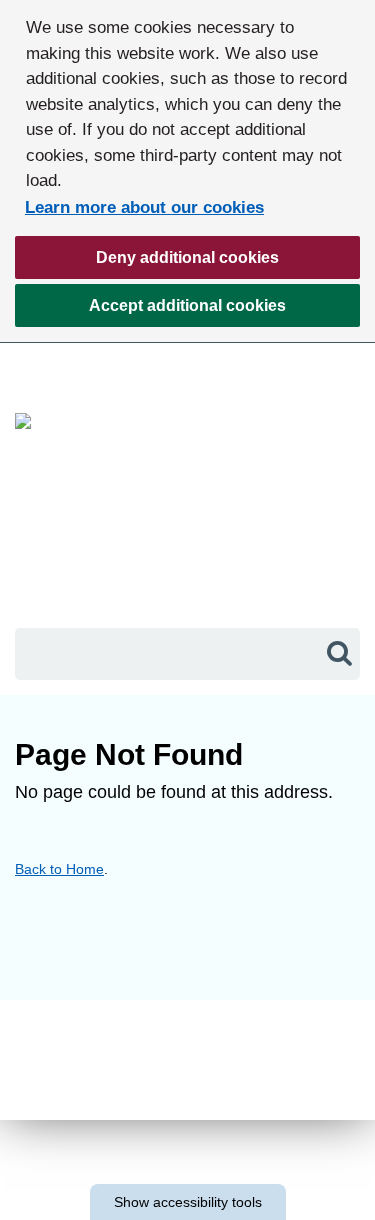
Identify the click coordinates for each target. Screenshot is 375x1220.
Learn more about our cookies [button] (144, 207)
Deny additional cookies (147, 264)
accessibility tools (188, 1202)
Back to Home (59, 869)
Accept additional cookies (150, 312)
